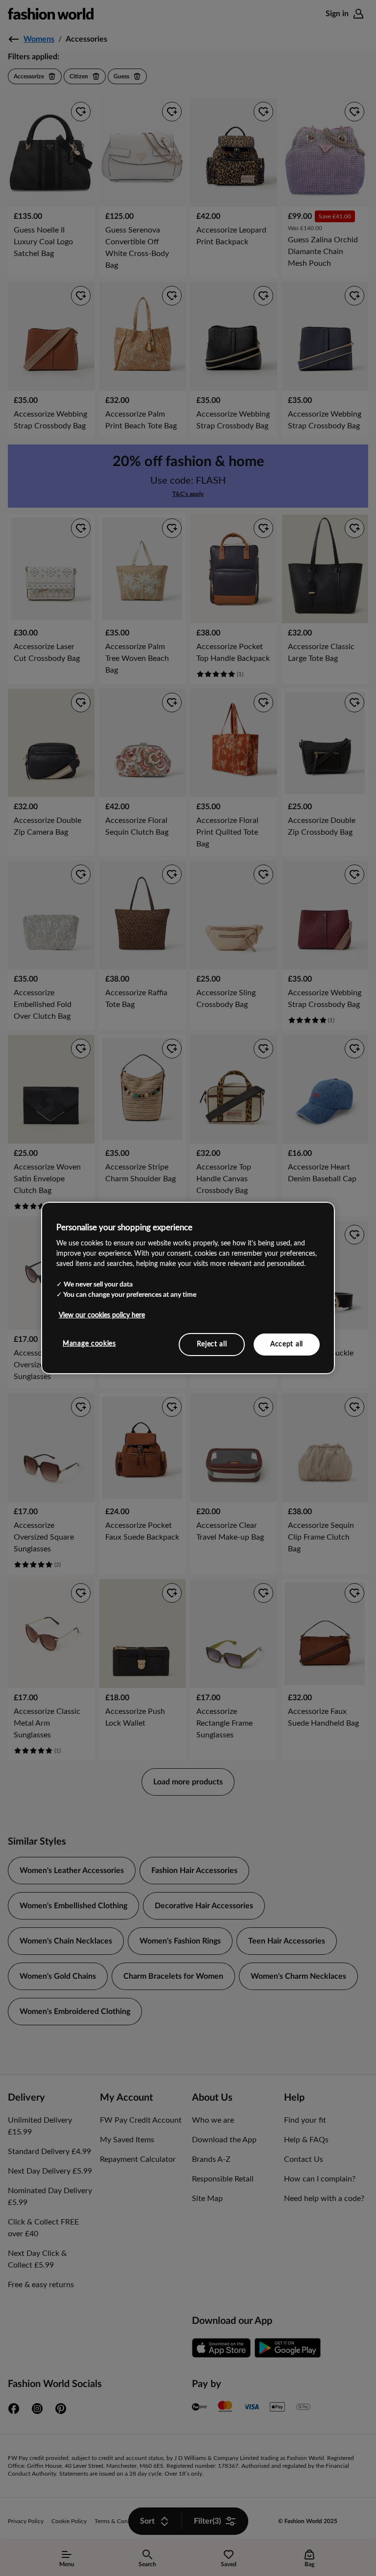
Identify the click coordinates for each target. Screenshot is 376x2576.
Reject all (212, 1344)
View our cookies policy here (102, 1315)
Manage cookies (89, 1343)
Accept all (287, 1344)
